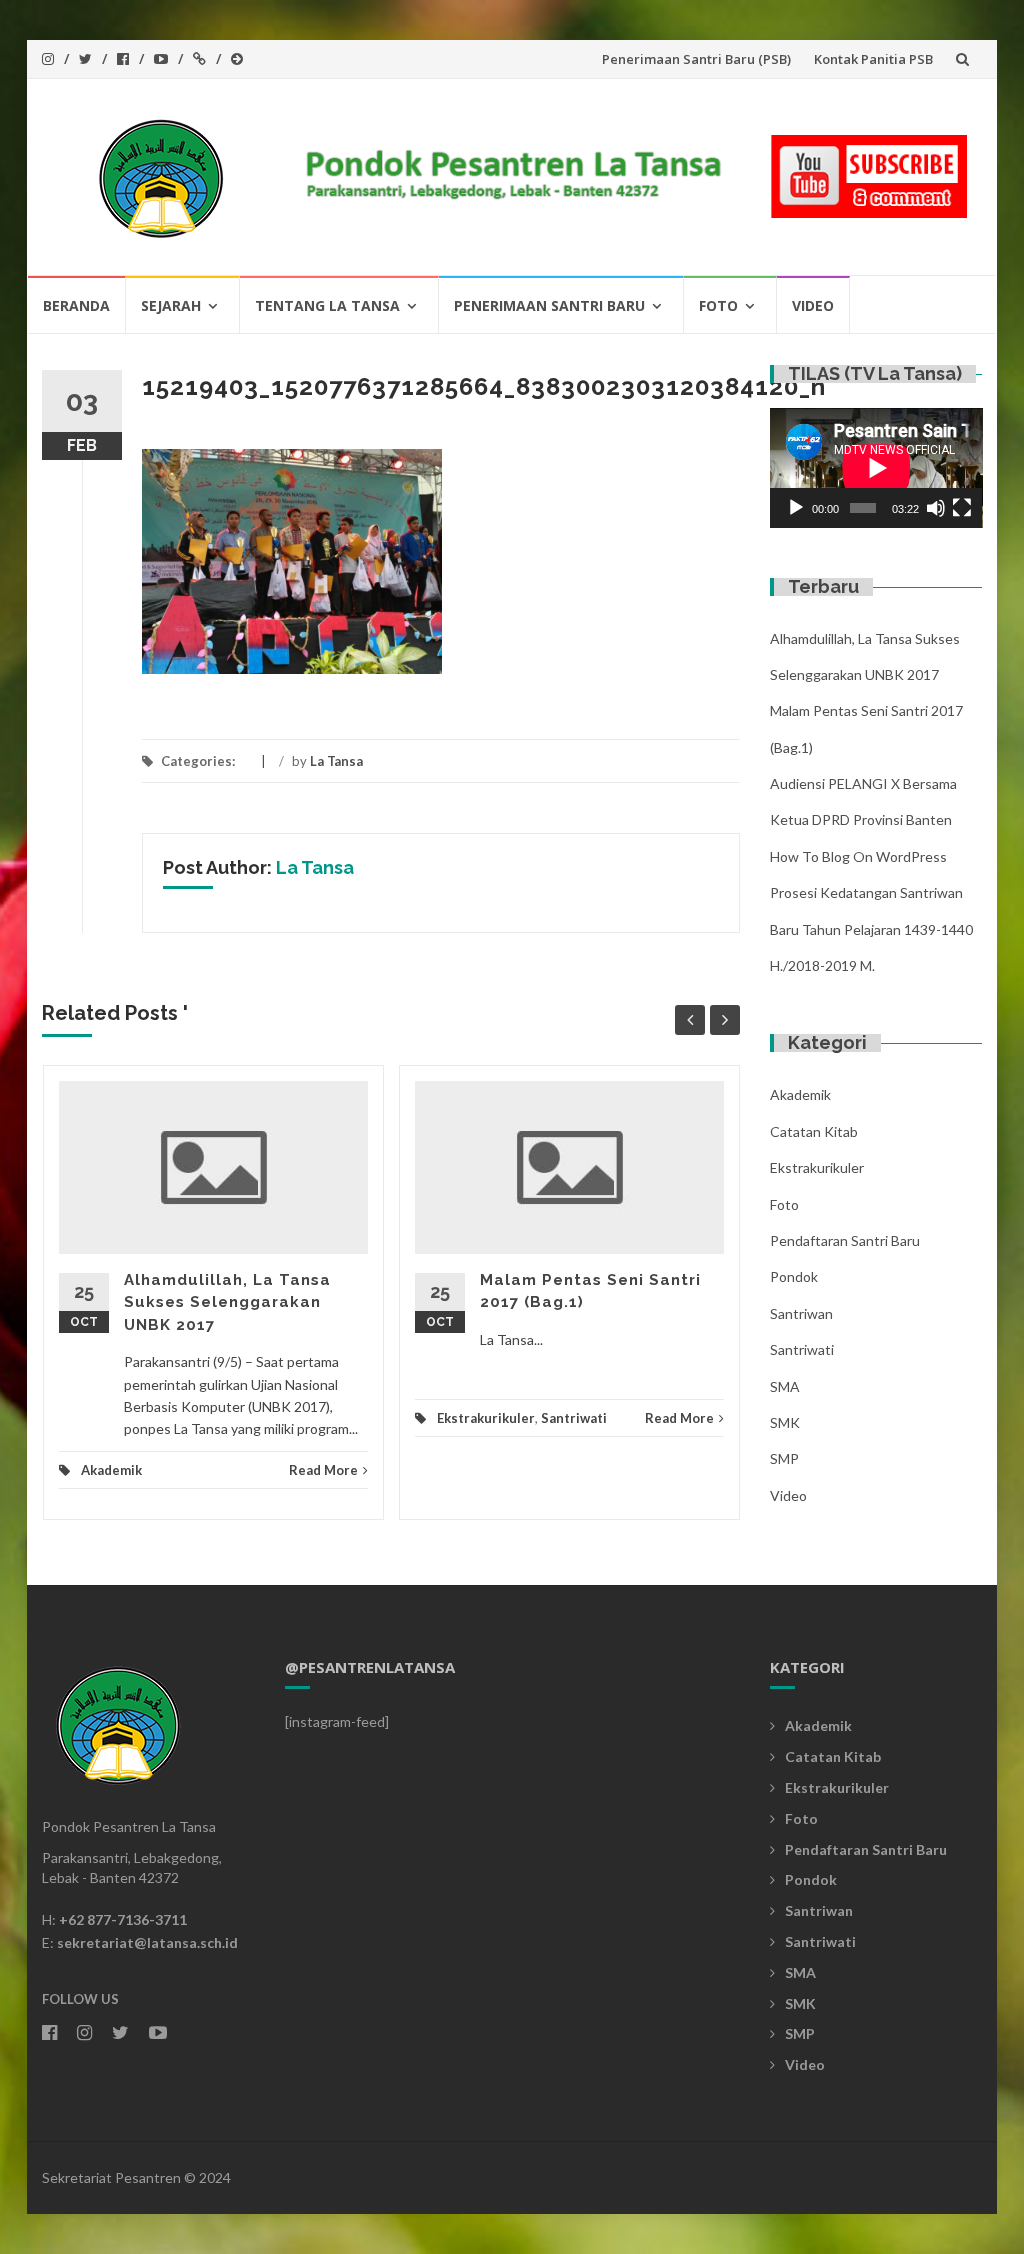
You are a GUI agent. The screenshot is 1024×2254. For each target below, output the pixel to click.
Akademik (111, 1470)
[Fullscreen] (962, 508)
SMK (785, 1422)
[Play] (796, 508)
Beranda (76, 305)
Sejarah (171, 305)
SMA (785, 1386)
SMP (784, 1458)
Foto (718, 305)
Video (813, 305)
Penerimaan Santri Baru (549, 305)
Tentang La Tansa (327, 305)
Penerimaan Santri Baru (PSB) (696, 59)
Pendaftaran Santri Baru (845, 1240)
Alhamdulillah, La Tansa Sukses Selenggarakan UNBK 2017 (227, 1302)
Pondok (794, 1276)
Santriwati (574, 1418)
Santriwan (801, 1313)
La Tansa (336, 761)
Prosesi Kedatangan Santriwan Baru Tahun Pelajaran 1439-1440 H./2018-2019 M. (871, 929)
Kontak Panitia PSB (873, 59)
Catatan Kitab (814, 1131)
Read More (323, 1470)
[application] (876, 468)
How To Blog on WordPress (858, 856)
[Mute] (936, 508)
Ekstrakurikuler (486, 1418)
